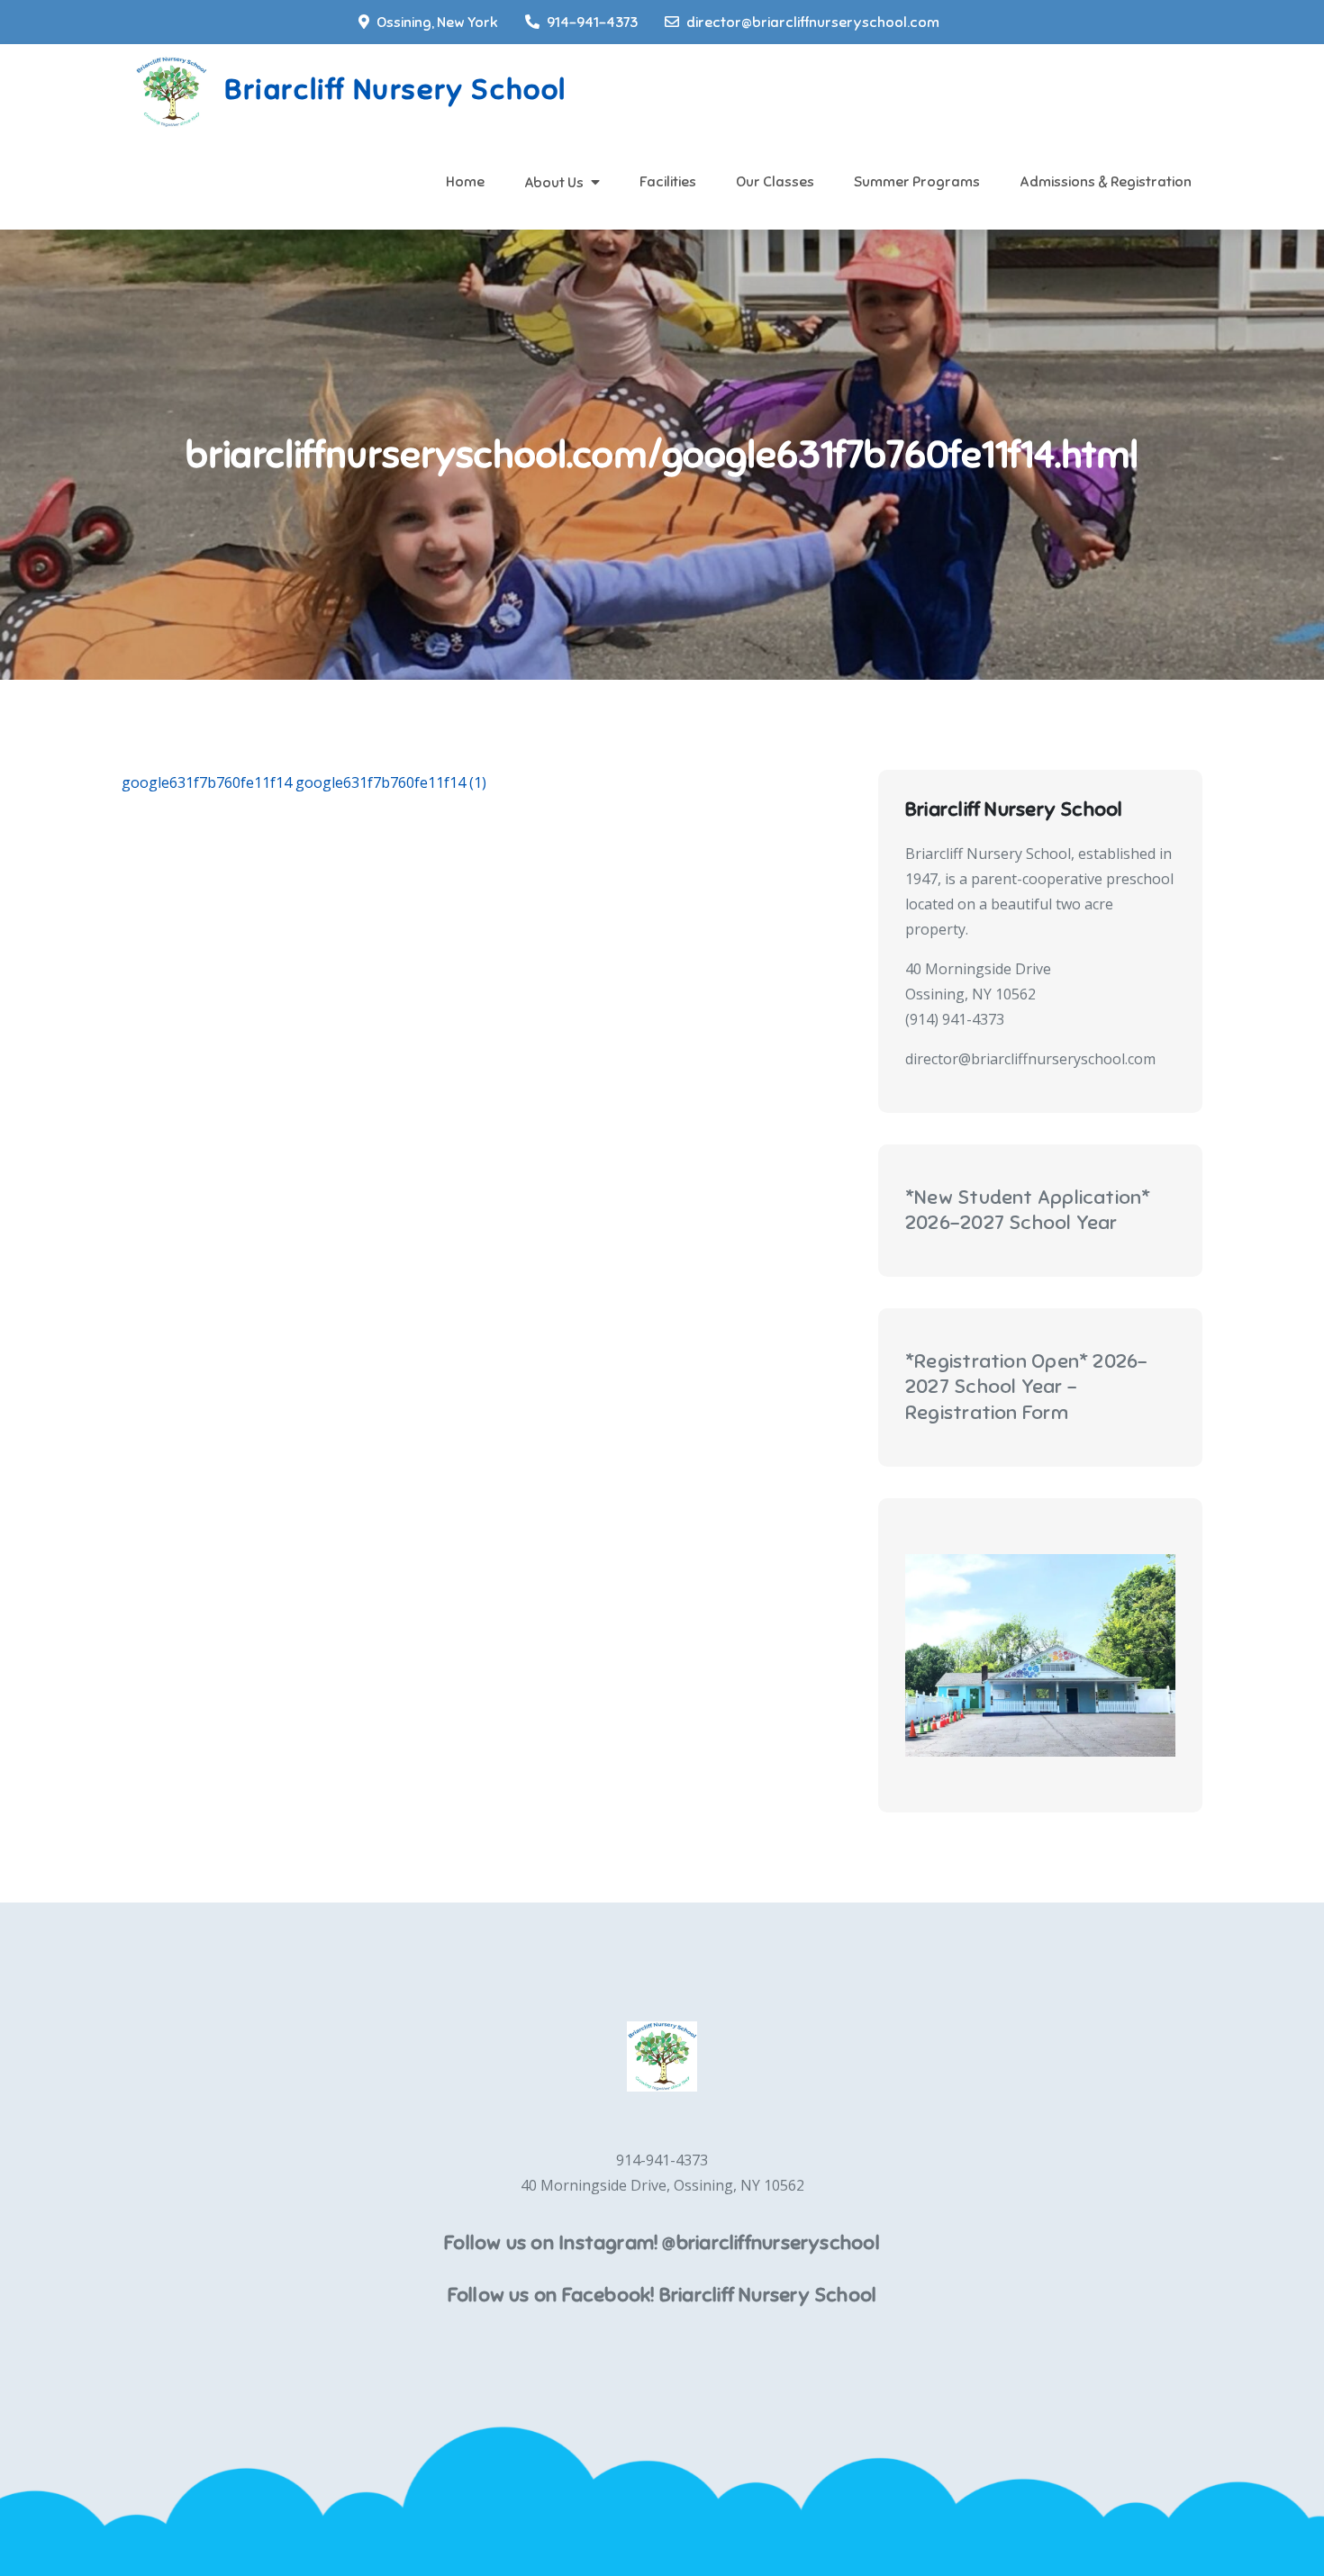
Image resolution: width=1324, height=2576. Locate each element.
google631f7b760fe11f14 (207, 782)
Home (465, 182)
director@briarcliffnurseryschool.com (813, 23)
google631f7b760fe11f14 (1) (391, 782)
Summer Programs (917, 182)
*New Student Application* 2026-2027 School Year (1028, 1210)
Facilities (668, 182)
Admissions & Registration (1106, 182)
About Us (554, 183)
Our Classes (775, 182)
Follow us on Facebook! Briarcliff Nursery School (662, 2295)
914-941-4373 (592, 23)
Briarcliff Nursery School (395, 89)
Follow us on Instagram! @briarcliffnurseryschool (662, 2242)
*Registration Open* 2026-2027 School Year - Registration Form (1027, 1387)
